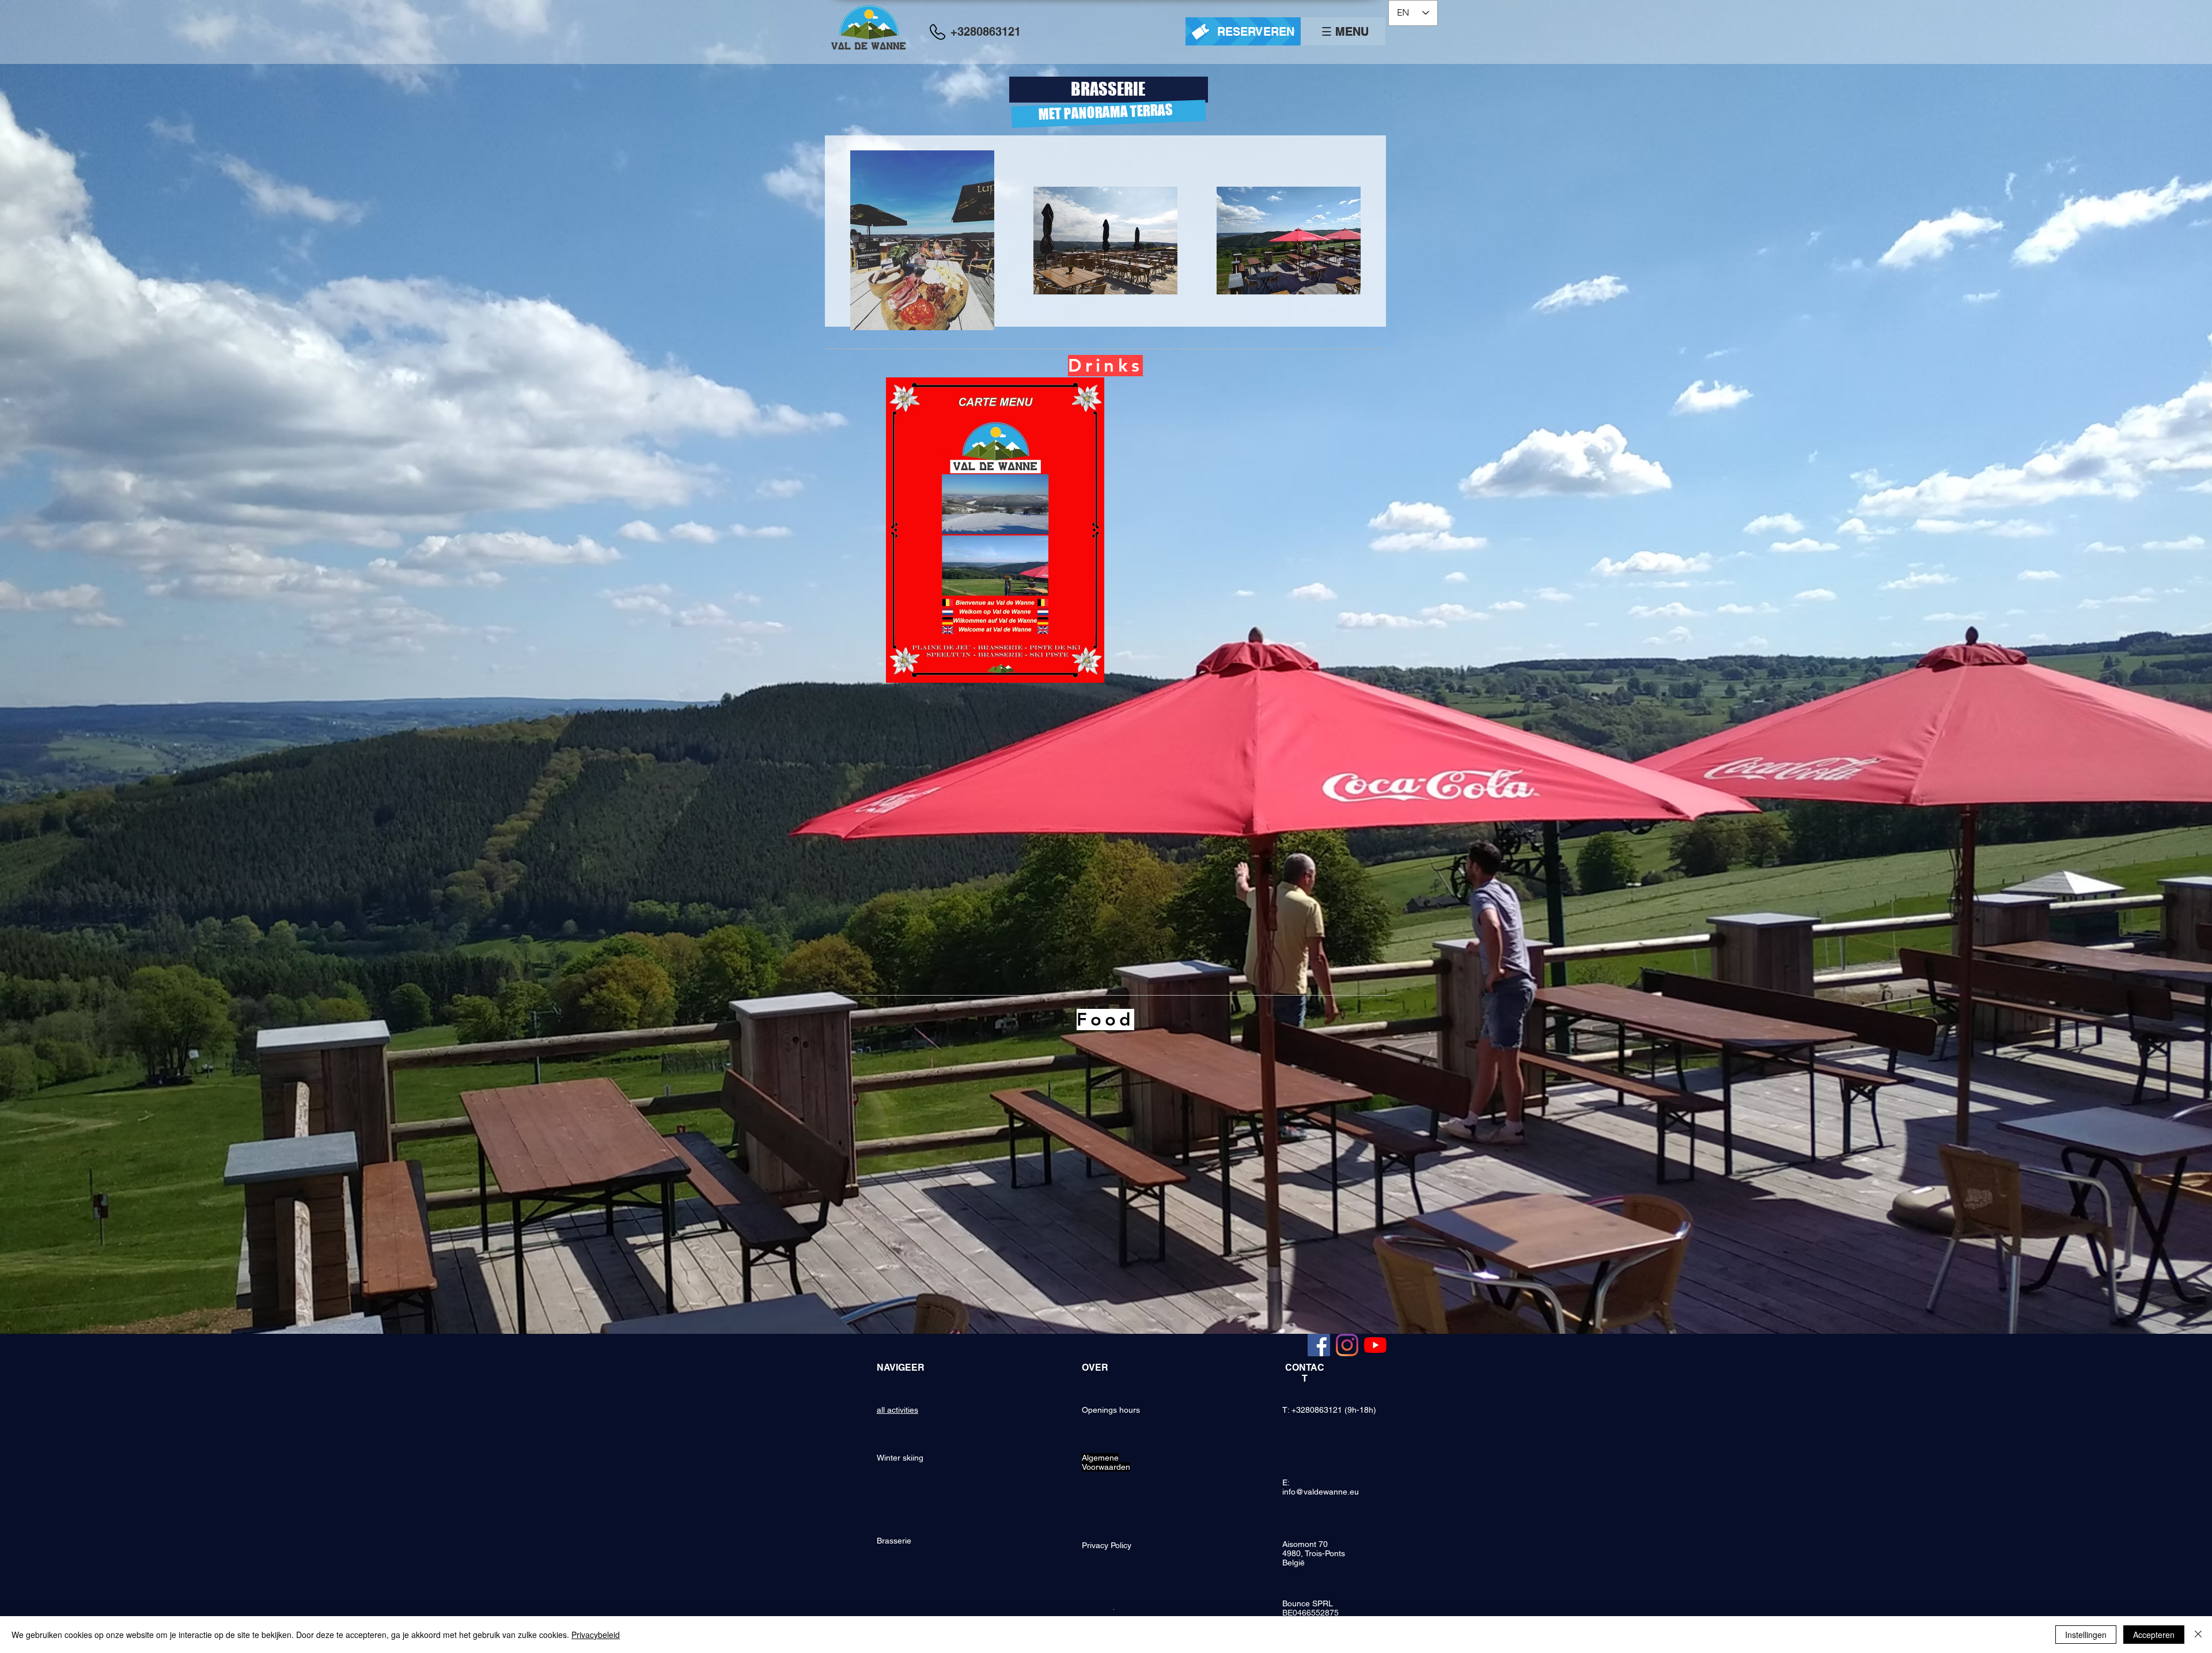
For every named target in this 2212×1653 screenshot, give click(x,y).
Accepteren (2154, 1635)
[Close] (2198, 1635)
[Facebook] (1319, 1345)
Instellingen (2086, 1635)
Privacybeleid (596, 1635)
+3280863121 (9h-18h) (1334, 1410)
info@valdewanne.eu (1321, 1492)
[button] (1346, 32)
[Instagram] (1347, 1345)
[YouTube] (1375, 1345)
